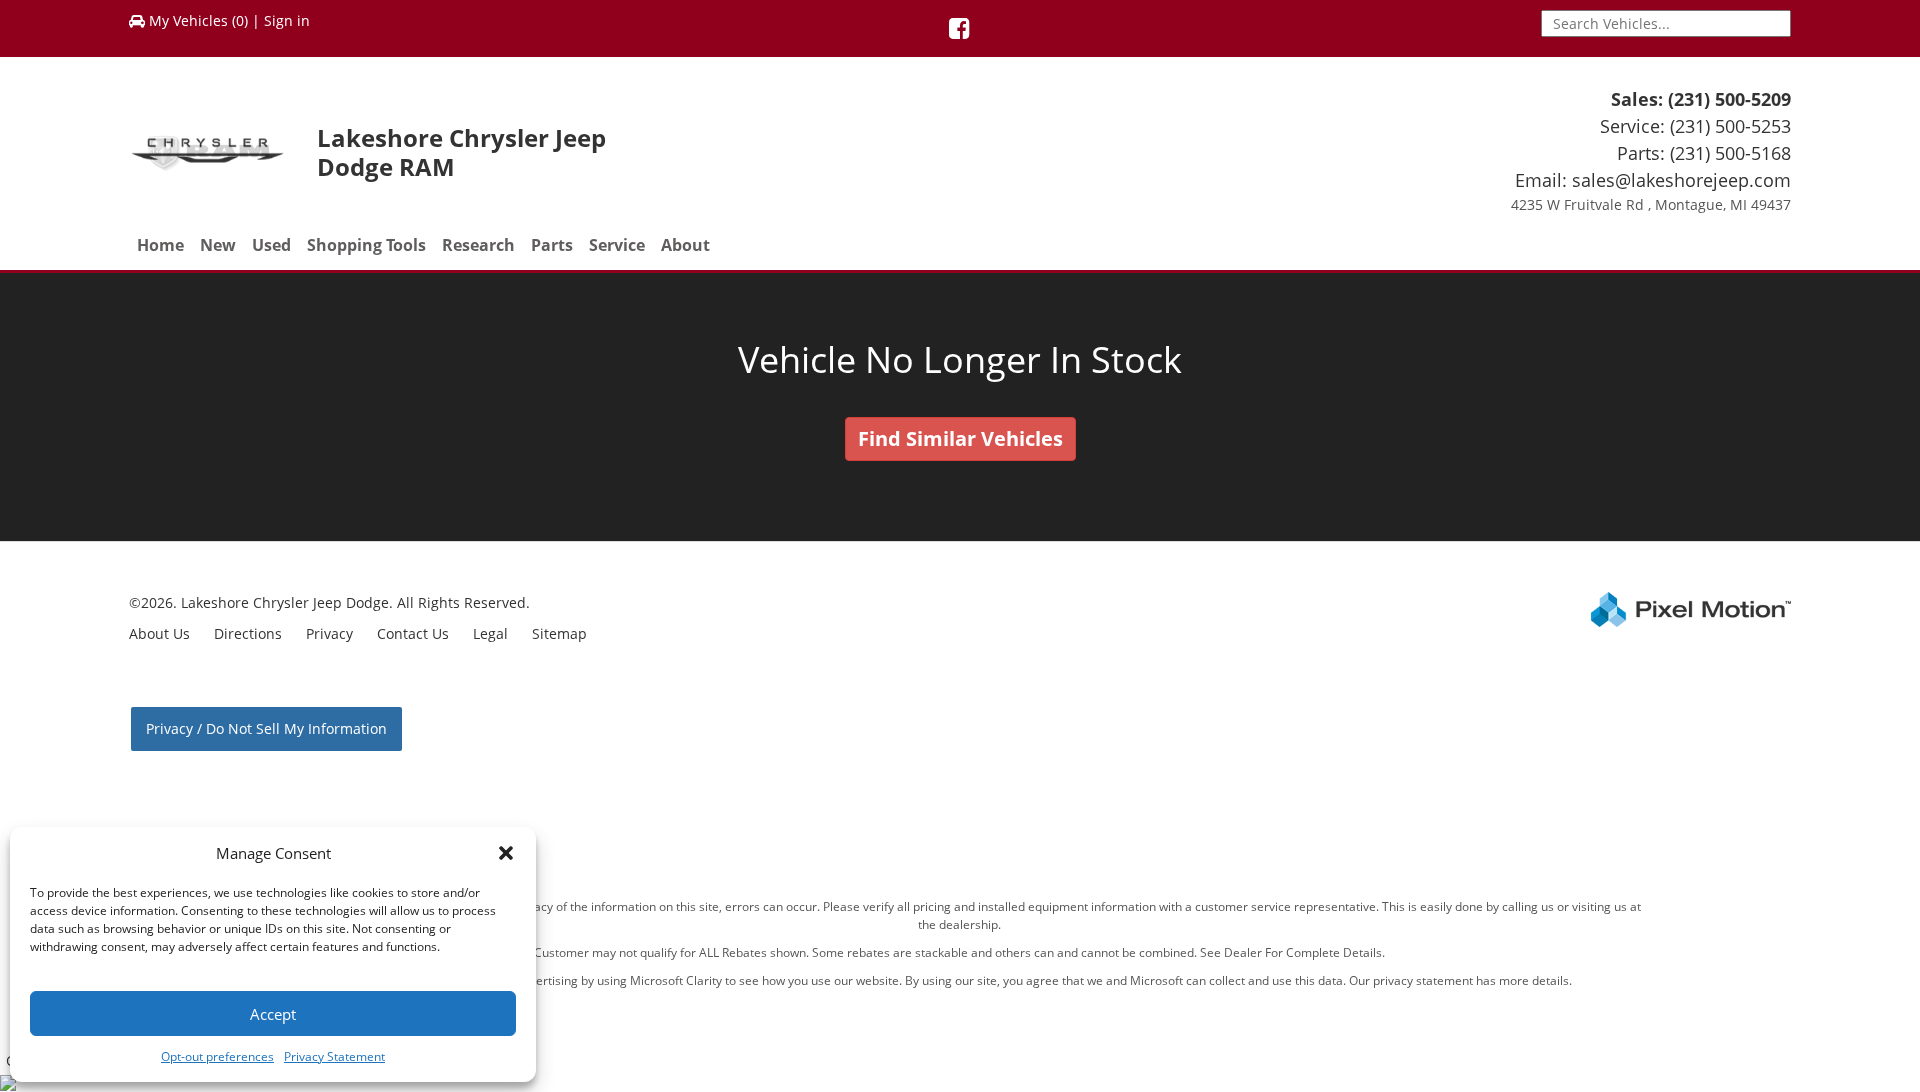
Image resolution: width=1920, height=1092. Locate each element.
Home (160, 245)
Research (478, 245)
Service (617, 245)
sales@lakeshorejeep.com (1681, 180)
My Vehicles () (198, 20)
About (685, 245)
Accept (273, 1014)
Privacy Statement (334, 1056)
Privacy (329, 633)
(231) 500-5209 (1729, 99)
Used (271, 245)
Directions (248, 633)
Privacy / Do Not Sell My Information (266, 728)
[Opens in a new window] (959, 31)
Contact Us (413, 633)
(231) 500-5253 (1730, 126)
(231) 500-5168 (1730, 153)
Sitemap (559, 633)
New (218, 245)
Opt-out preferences (217, 1056)
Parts (552, 245)
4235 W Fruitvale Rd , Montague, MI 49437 (1651, 204)
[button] (506, 853)
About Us (159, 633)
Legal (490, 633)
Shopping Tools (366, 245)
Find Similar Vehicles (960, 438)
